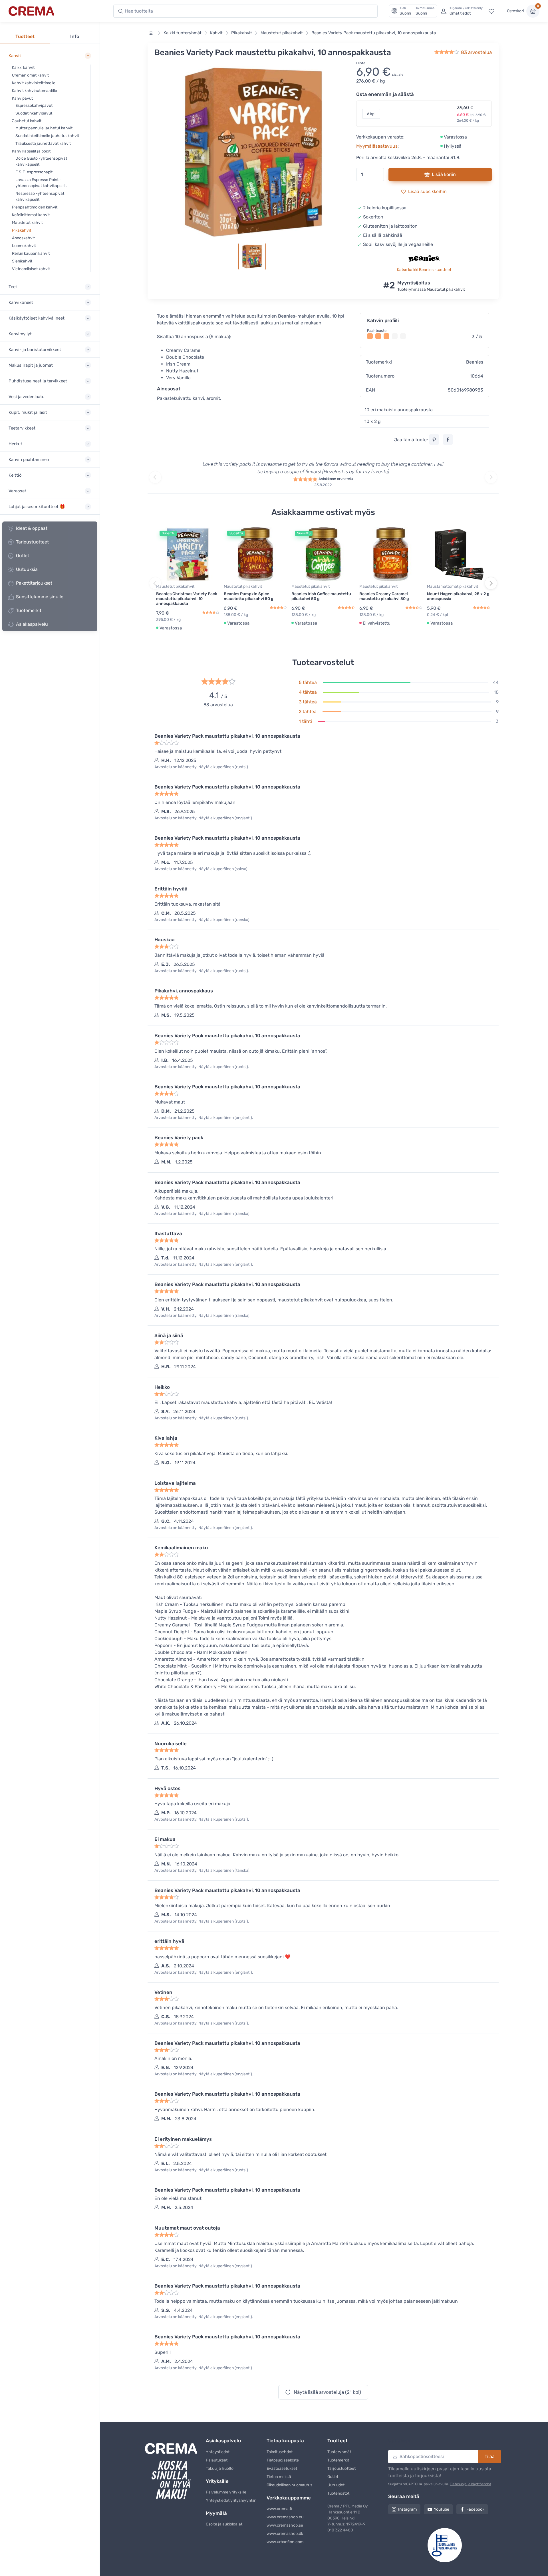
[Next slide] (491, 477)
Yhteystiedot (218, 2452)
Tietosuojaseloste (283, 2460)
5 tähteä (308, 682)
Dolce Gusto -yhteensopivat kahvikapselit (41, 161)
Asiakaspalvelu (32, 624)
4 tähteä (308, 692)
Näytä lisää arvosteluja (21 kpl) (327, 2392)
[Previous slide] (155, 477)
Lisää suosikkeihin (427, 191)
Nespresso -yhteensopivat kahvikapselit (40, 196)
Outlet (23, 556)
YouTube (442, 2509)
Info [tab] (75, 36)
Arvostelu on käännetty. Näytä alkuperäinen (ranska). (203, 920)
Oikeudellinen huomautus (289, 2485)
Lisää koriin (444, 174)
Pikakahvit (22, 230)
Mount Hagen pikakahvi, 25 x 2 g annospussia (458, 596)
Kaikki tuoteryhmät (183, 33)
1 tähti (305, 721)
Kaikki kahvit (23, 68)
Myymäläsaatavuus (377, 146)
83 (476, 52)
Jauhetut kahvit (27, 121)
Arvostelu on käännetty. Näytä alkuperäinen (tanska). (203, 1870)
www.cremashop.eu (285, 2517)
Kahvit (216, 33)
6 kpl (371, 114)
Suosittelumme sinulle (40, 597)
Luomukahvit (24, 246)
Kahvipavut (22, 98)
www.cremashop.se (285, 2525)
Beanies (475, 362)
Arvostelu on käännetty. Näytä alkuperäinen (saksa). (202, 869)
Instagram (407, 2509)
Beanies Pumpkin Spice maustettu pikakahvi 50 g (249, 596)
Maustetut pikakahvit (282, 33)
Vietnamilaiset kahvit (31, 269)
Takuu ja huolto (220, 2468)
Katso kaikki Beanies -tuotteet (424, 270)
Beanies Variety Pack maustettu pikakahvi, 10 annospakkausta (374, 33)
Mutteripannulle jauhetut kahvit (44, 128)
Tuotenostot (338, 2493)
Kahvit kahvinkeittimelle (34, 83)
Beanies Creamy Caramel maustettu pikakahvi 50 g (384, 596)
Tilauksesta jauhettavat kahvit (43, 144)
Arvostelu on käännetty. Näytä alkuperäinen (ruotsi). (202, 767)
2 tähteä (308, 712)
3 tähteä (308, 702)
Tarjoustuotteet (32, 542)
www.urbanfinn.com (285, 2542)
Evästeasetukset (282, 2468)
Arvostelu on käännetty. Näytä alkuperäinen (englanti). (204, 818)
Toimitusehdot (280, 2452)
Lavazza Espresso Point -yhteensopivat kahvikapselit (41, 183)
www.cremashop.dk (285, 2534)
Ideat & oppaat (32, 528)
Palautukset (217, 2460)
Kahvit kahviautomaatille (35, 91)
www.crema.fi (279, 2509)
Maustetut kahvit (27, 223)
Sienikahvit (22, 261)
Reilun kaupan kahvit (31, 253)
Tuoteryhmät (339, 2452)
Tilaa (490, 2456)
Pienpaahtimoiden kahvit (35, 207)
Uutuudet (336, 2485)
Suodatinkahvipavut (34, 113)
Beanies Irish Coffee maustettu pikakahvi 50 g (321, 596)
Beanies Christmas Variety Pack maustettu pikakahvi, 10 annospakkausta (187, 599)
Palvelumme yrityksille (226, 2492)
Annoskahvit (23, 238)
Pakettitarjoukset (34, 583)
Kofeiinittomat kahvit (31, 215)
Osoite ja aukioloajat (224, 2524)
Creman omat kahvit (30, 75)
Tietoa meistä (279, 2477)
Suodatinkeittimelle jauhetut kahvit (47, 136)
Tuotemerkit (29, 610)
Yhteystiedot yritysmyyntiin (231, 2500)
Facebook (475, 2509)
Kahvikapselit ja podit (31, 151)
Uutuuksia (27, 569)
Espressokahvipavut (34, 106)
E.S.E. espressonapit (34, 172)
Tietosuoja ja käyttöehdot (471, 2484)
